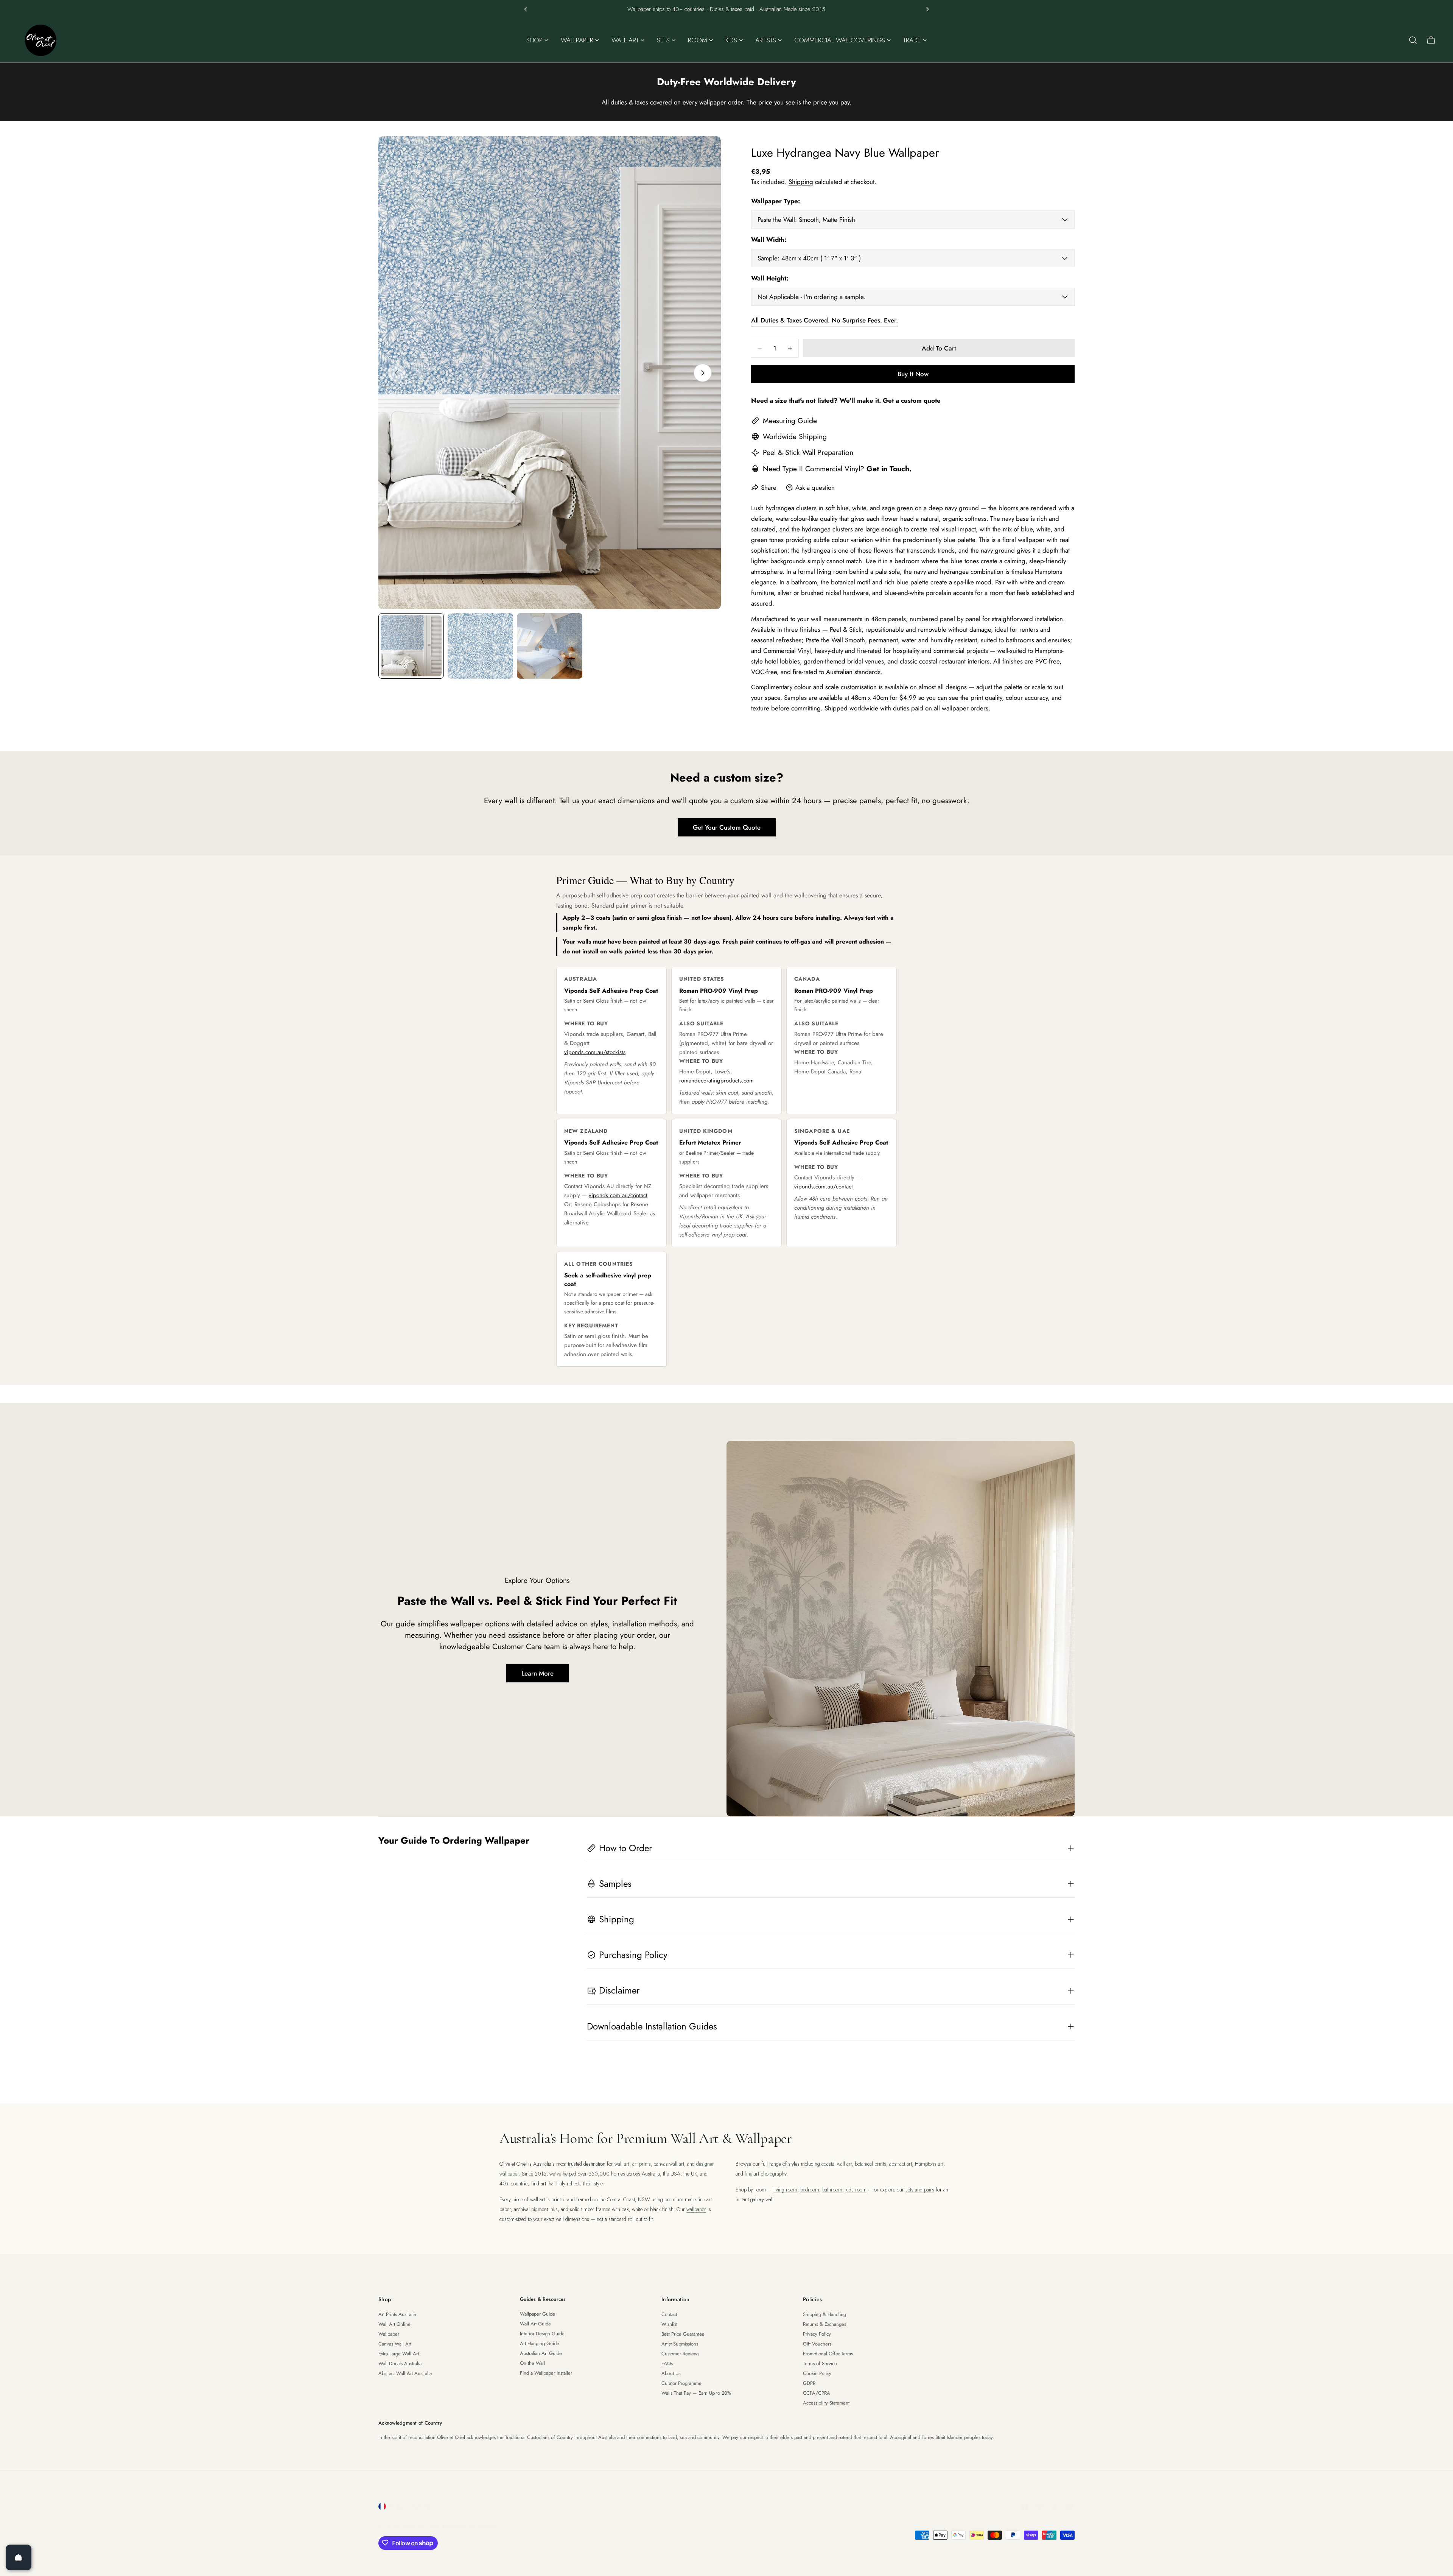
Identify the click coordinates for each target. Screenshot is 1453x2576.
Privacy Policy (817, 2334)
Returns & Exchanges (825, 2324)
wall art (622, 2164)
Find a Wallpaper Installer (546, 2373)
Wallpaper (389, 2334)
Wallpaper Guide (537, 2314)
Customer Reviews (680, 2354)
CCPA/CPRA (817, 2393)
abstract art (901, 2164)
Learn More (537, 1673)
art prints (642, 2164)
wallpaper (696, 2209)
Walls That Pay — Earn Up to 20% (696, 2393)
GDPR (809, 2383)
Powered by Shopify (470, 2526)
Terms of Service (820, 2363)
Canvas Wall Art (395, 2344)
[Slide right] (703, 373)
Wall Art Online (394, 2324)
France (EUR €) (410, 2506)
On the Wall (532, 2363)
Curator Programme (681, 2383)
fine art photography (765, 2174)
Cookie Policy (817, 2373)
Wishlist (669, 2324)
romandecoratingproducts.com (716, 1081)
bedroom (810, 2190)
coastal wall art (837, 2164)
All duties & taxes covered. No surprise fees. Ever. (825, 320)
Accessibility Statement (826, 2403)
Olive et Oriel (421, 2526)
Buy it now (913, 374)
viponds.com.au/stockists (595, 1052)
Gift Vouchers (817, 2344)
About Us (671, 2373)
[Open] (19, 2557)
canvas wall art (669, 2164)
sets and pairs (920, 2190)
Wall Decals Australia (400, 2363)
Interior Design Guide (542, 2334)
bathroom (832, 2190)
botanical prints (870, 2164)
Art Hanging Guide (540, 2343)
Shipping (801, 182)
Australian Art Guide (541, 2353)
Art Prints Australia (397, 2314)
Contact (669, 2314)
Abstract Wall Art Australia (405, 2373)
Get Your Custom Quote (727, 827)
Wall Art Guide (535, 2324)
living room (785, 2190)
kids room (856, 2190)
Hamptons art (929, 2164)
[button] (526, 9)
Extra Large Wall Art (399, 2354)
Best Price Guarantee (683, 2334)
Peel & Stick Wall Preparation (808, 452)
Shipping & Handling (825, 2314)
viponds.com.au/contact (618, 1195)
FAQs (667, 2363)
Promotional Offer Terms (828, 2354)
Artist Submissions (680, 2344)
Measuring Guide (790, 421)
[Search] (1413, 40)
